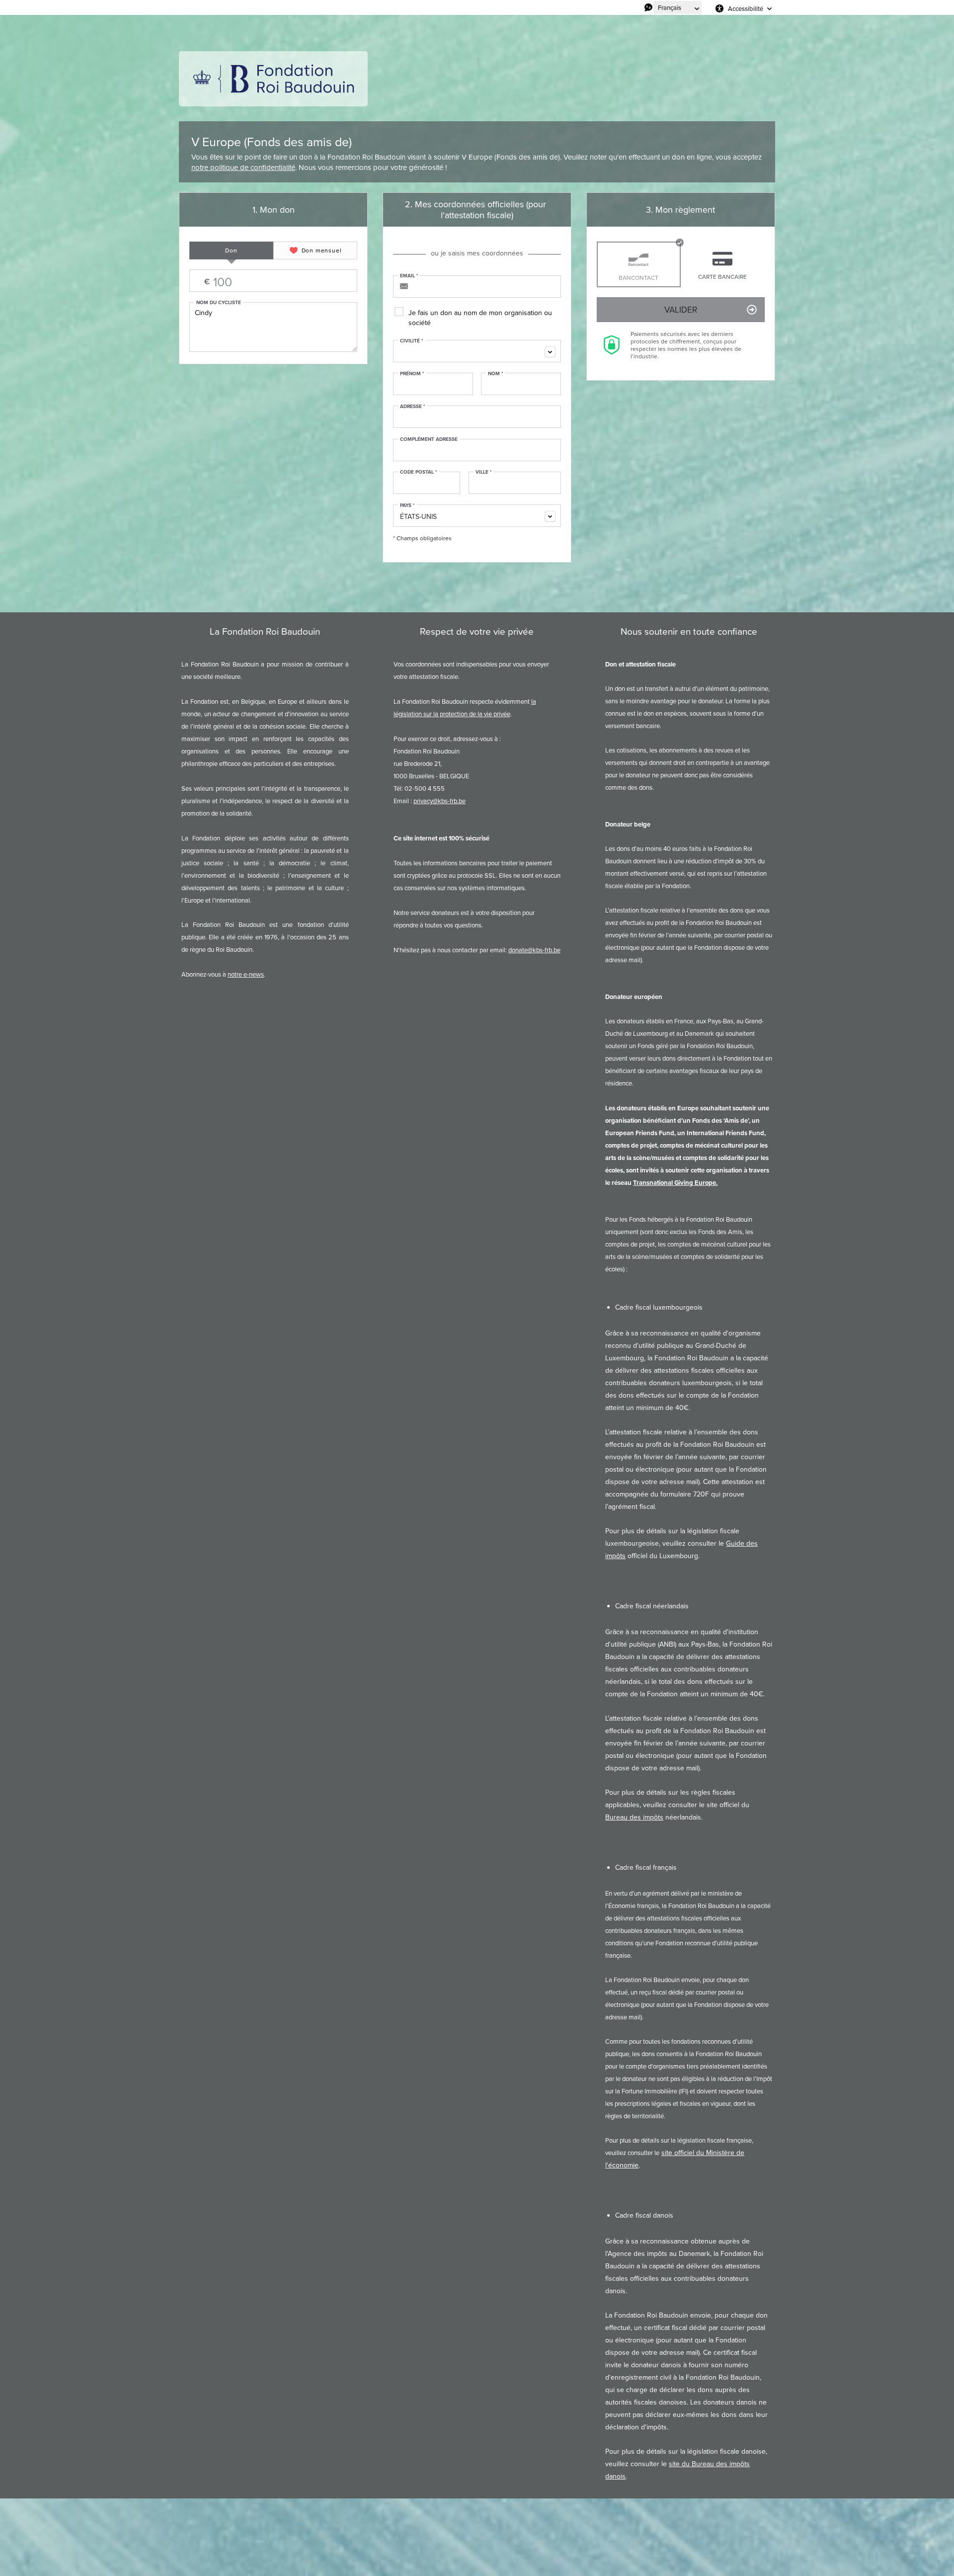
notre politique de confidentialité (243, 167)
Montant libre (250, 281)
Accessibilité (746, 8)
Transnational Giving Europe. (675, 1183)
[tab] (231, 250)
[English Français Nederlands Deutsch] (677, 7)
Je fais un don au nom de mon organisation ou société (480, 318)
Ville (484, 472)
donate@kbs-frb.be (534, 950)
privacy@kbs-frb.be (439, 801)
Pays (407, 505)
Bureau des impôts (634, 1817)
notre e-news (246, 974)
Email (409, 276)
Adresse (413, 407)
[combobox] (477, 351)
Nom (496, 374)
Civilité (412, 341)
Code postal (419, 472)
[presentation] (231, 250)
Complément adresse (429, 439)
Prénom (412, 374)
